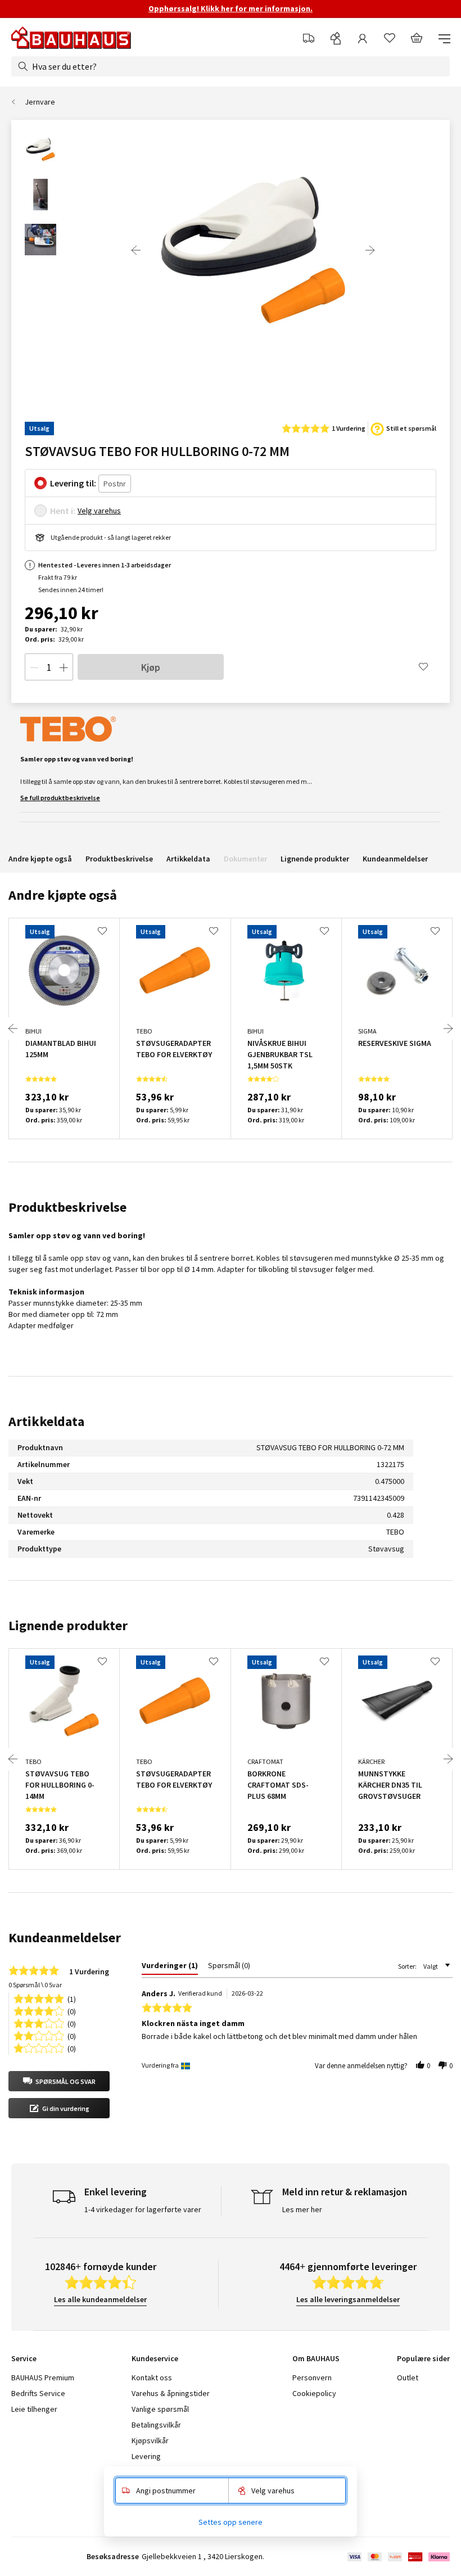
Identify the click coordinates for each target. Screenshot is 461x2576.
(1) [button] (72, 1998)
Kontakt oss (152, 2378)
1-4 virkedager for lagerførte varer (143, 2209)
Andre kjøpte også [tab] (63, 895)
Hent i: (63, 511)
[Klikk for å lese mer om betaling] (398, 2557)
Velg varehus (99, 511)
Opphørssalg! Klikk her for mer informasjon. (231, 8)
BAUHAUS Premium (43, 2378)
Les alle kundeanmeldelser (100, 2299)
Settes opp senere (231, 2522)
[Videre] (370, 250)
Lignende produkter (315, 859)
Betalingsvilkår (156, 2425)
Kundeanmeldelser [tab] (65, 1937)
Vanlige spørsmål (160, 2409)
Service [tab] (24, 2358)
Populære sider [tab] (423, 2358)
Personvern (312, 2378)
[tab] (170, 1968)
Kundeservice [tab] (155, 2358)
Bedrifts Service (38, 2393)
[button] (59, 2081)
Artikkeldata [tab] (46, 1421)
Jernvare (40, 102)
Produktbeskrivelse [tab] (67, 1207)
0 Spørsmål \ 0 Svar (35, 1985)
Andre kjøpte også (40, 859)
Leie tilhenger (34, 2409)
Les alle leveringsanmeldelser (348, 2299)
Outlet (408, 2378)
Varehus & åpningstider (171, 2393)
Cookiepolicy (314, 2393)
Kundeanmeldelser (395, 859)
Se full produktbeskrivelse (60, 798)
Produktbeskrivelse (119, 859)
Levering (146, 2456)
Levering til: (73, 483)
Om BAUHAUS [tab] (316, 2358)
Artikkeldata (188, 859)
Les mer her (302, 2209)
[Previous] (136, 250)
